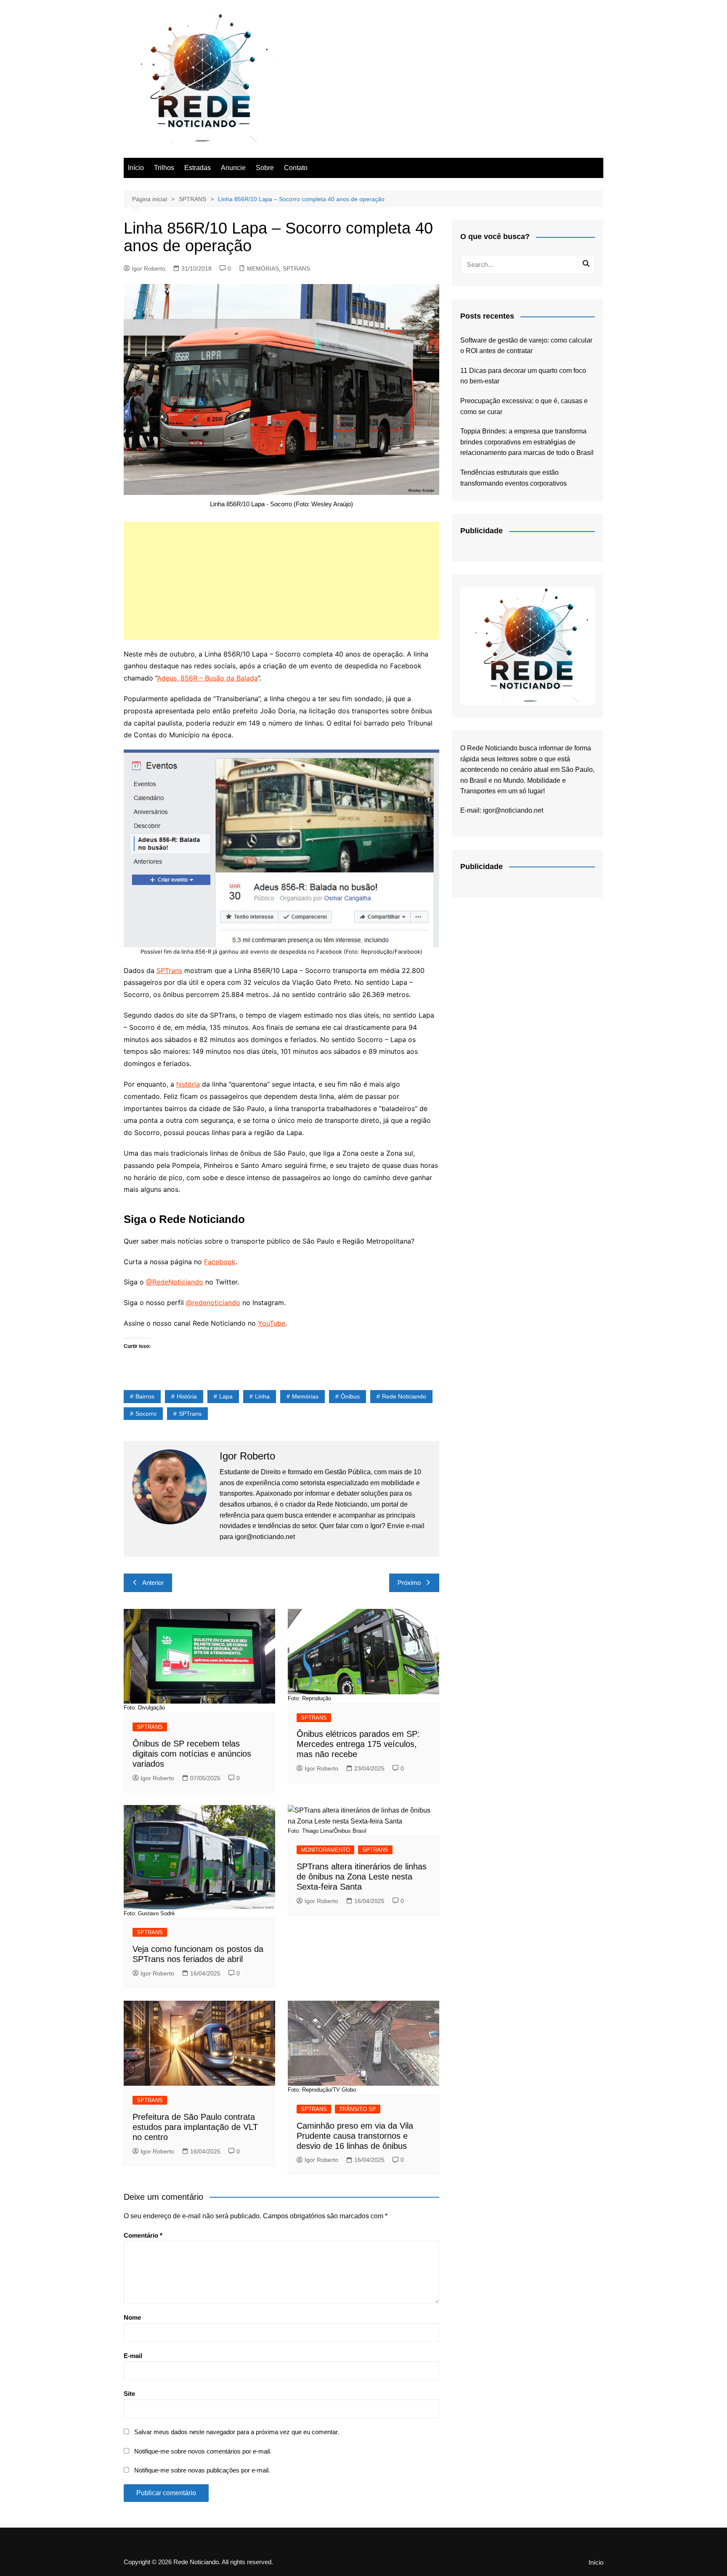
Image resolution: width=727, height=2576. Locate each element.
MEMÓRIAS (263, 268)
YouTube (272, 1323)
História (187, 1396)
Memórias (305, 1396)
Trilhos (164, 168)
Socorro (146, 1414)
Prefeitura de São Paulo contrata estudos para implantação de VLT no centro (195, 2127)
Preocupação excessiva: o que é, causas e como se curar (524, 406)
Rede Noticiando (404, 1396)
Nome (132, 2317)
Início (136, 168)
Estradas (198, 168)
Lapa (226, 1396)
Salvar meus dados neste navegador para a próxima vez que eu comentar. (237, 2432)
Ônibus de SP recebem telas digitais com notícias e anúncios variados (192, 1754)
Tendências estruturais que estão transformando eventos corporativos (513, 478)
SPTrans (169, 970)
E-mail (133, 2356)
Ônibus (350, 1396)
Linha (262, 1396)
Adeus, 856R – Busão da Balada (207, 678)
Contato (296, 168)
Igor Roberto (149, 268)
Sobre (265, 168)
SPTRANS (296, 268)
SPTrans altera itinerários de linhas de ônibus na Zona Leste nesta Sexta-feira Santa (362, 1877)
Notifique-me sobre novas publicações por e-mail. (202, 2470)
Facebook (220, 1262)
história (188, 1084)
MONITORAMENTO (325, 1850)
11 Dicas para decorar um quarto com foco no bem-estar (523, 376)
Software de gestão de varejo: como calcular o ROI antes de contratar (526, 346)
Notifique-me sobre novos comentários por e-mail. (203, 2451)
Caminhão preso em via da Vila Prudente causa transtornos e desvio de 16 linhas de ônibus (355, 2136)
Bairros (145, 1396)
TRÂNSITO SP (358, 2109)
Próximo (409, 1583)
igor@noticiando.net (513, 810)
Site (129, 2394)
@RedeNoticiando (175, 1282)
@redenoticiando (213, 1303)
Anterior (153, 1583)
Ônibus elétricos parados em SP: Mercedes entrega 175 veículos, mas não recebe (358, 1744)
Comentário (143, 2235)
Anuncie (233, 168)
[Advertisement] (281, 581)
